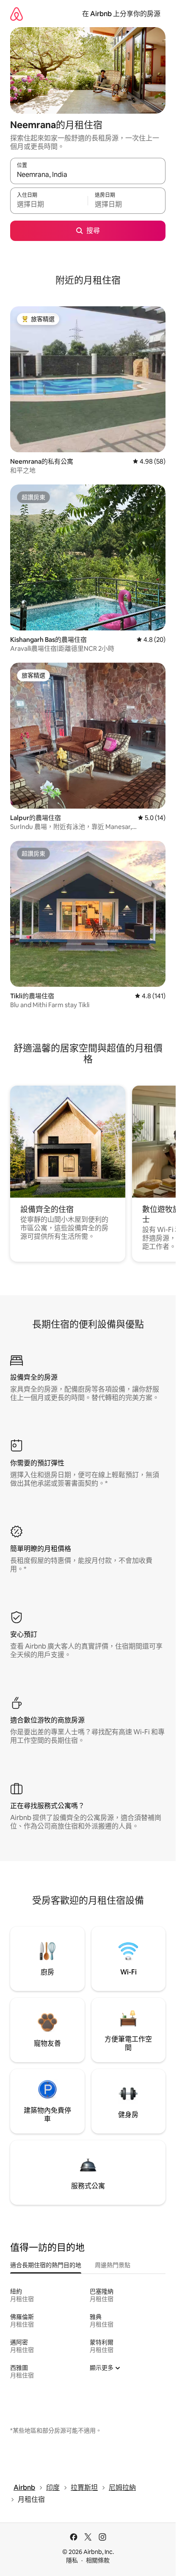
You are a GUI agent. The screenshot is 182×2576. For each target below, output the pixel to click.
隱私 (72, 2560)
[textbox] (49, 204)
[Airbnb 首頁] (17, 14)
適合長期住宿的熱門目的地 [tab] (46, 2265)
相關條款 (98, 2560)
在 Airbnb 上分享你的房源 (121, 14)
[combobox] (88, 175)
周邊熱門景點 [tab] (113, 2265)
